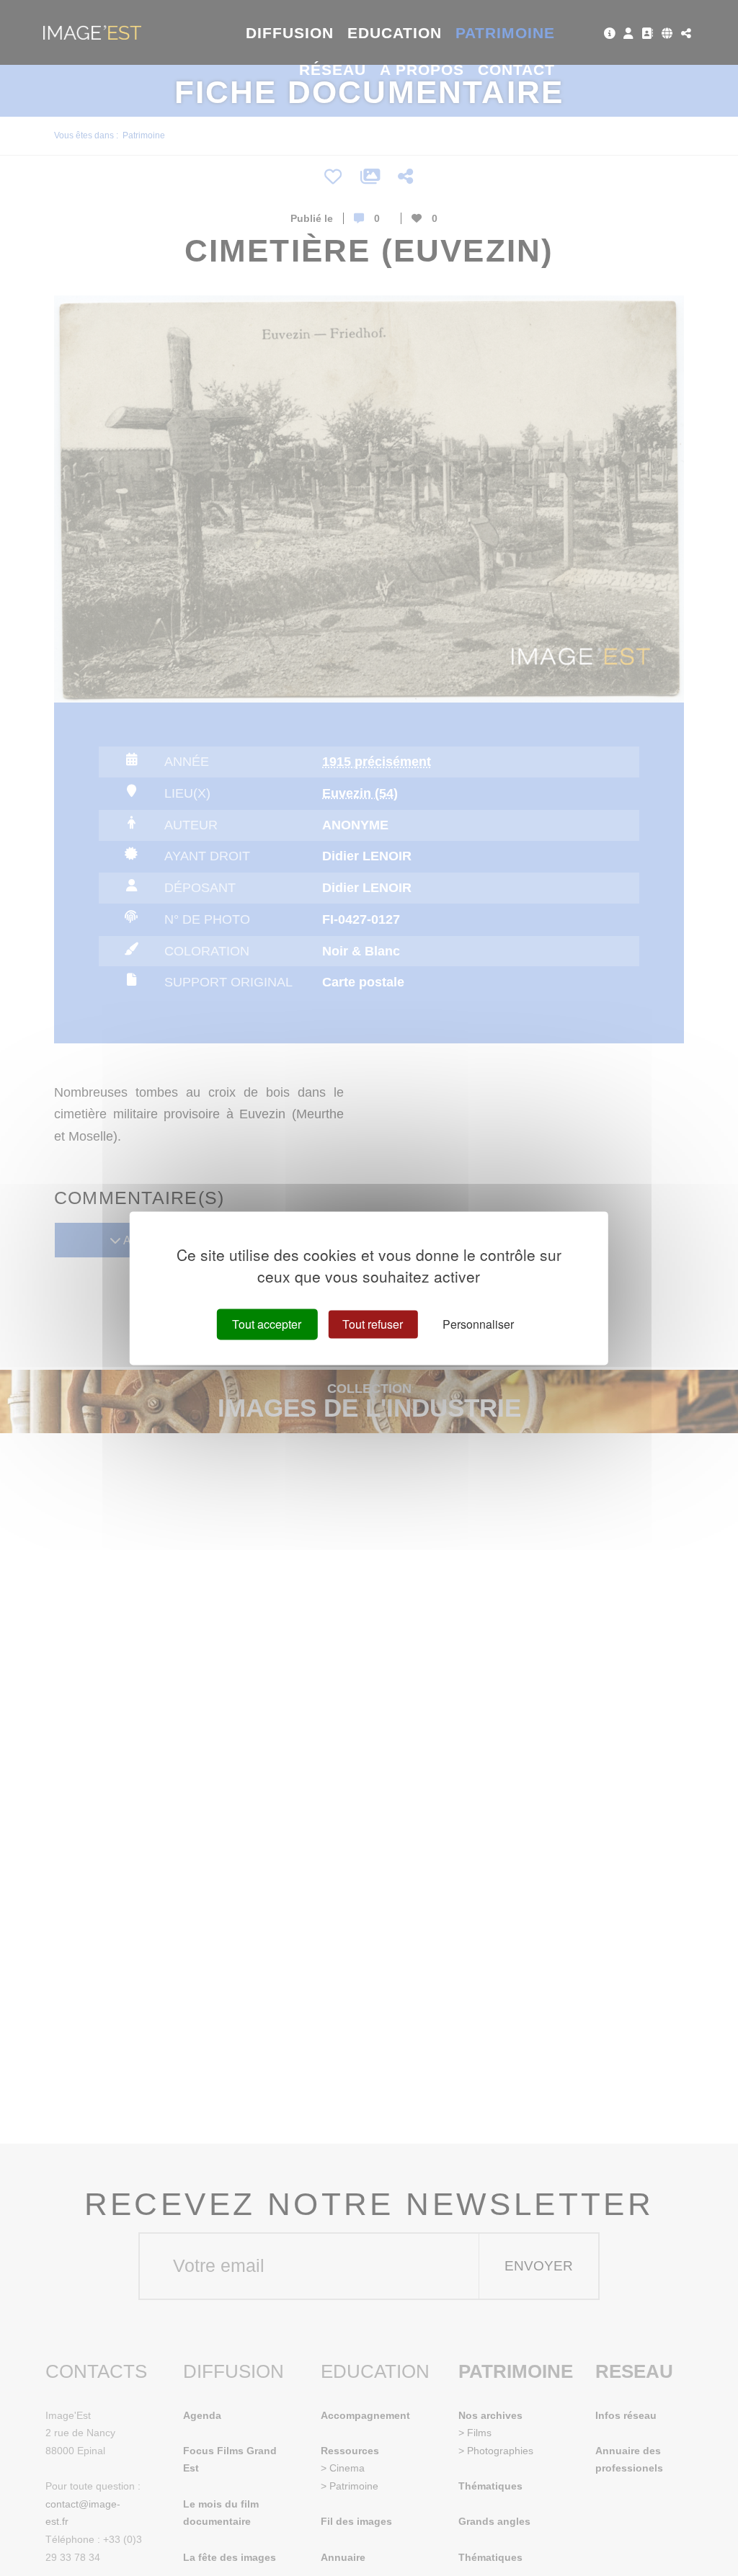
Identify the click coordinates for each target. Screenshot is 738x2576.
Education (395, 33)
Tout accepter (267, 1324)
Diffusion (290, 33)
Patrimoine (506, 33)
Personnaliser (478, 1324)
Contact (516, 70)
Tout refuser (373, 1324)
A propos (422, 70)
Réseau (333, 70)
